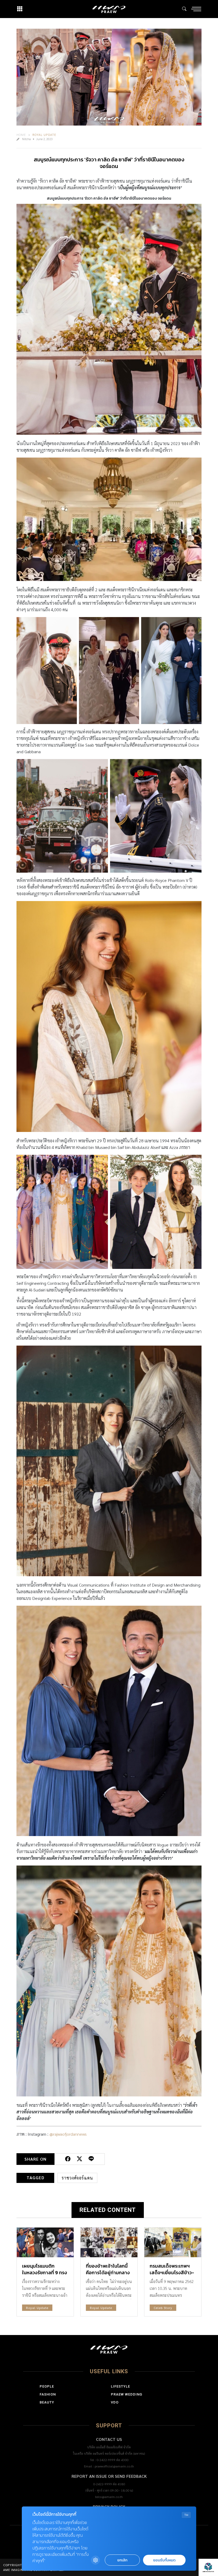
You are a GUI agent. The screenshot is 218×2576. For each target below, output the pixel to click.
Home (21, 135)
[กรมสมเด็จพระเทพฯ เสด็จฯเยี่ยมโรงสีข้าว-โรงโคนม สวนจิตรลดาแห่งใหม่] (173, 2242)
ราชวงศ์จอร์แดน (77, 2178)
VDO (115, 2402)
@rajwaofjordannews (68, 2134)
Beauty (47, 2402)
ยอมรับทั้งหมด (164, 2560)
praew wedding (127, 2394)
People (47, 2386)
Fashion (48, 2394)
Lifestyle (120, 2386)
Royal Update (44, 135)
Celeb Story (163, 2308)
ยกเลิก (122, 2560)
